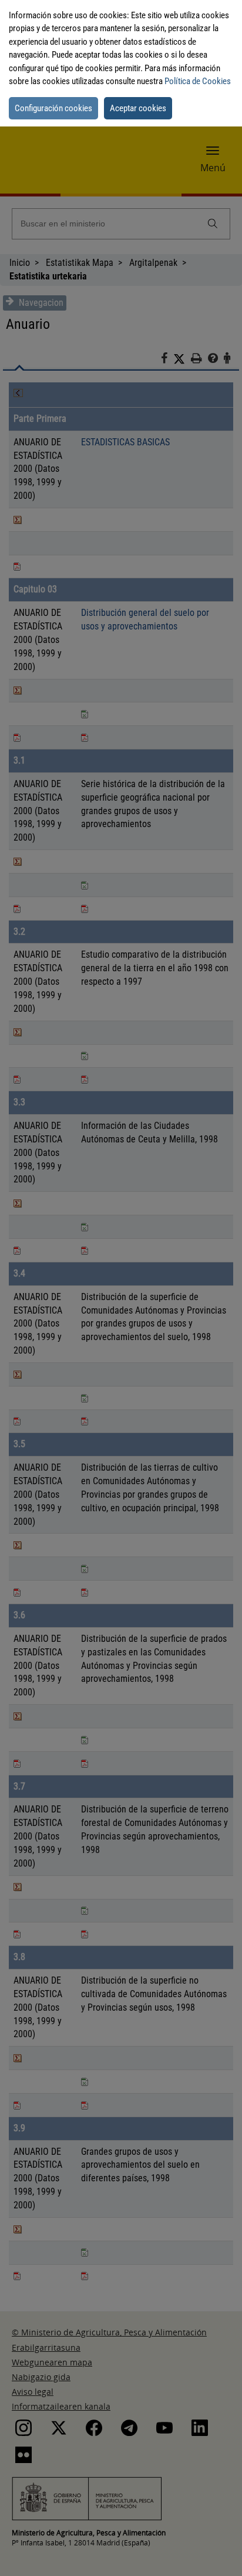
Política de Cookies (198, 81)
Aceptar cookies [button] (138, 108)
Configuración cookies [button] (53, 108)
